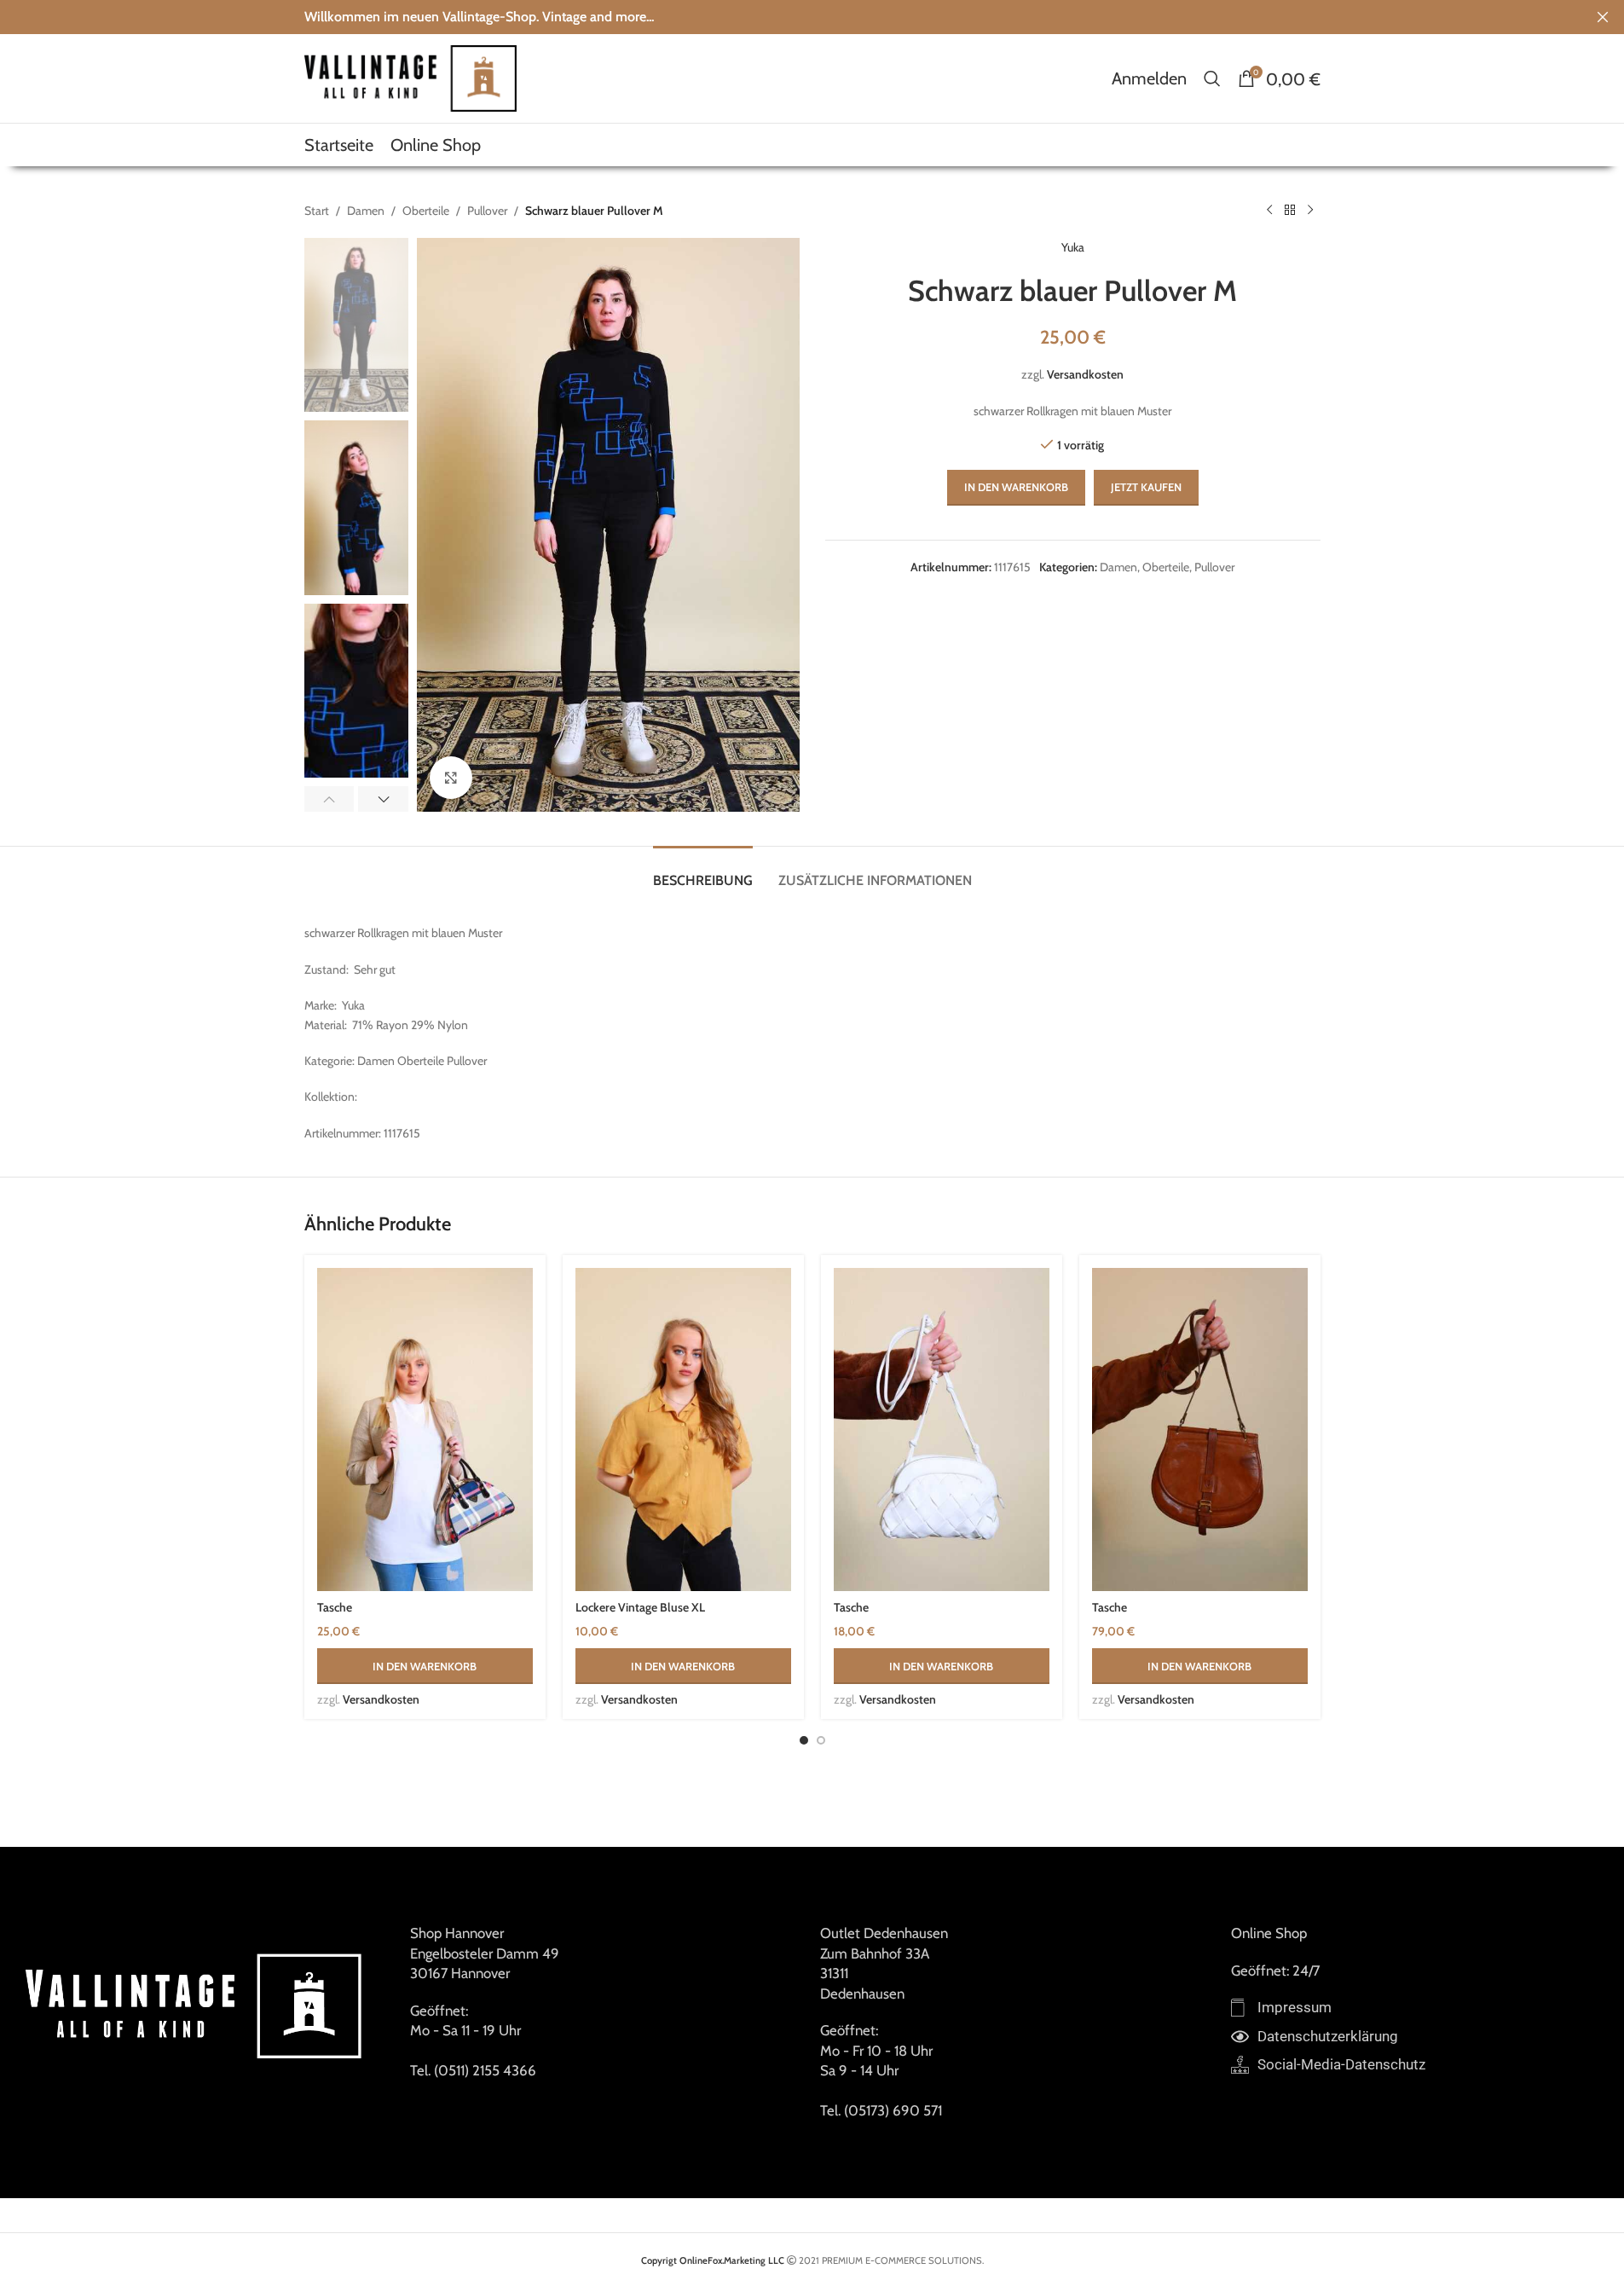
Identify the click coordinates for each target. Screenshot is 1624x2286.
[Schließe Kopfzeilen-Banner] (1603, 17)
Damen (366, 211)
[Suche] (1212, 78)
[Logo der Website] (411, 77)
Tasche (335, 1607)
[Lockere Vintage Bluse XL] (683, 1430)
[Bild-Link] (196, 2004)
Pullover (487, 211)
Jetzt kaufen (1146, 487)
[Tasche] (425, 1430)
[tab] (703, 872)
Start (317, 211)
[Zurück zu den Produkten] (1290, 211)
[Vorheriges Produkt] (1269, 211)
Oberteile (426, 211)
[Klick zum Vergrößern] (451, 778)
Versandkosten (1085, 374)
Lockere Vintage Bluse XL (640, 1607)
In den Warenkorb (1016, 487)
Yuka (1073, 247)
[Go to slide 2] (821, 1740)
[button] (329, 799)
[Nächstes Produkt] (1310, 211)
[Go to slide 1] (804, 1740)
